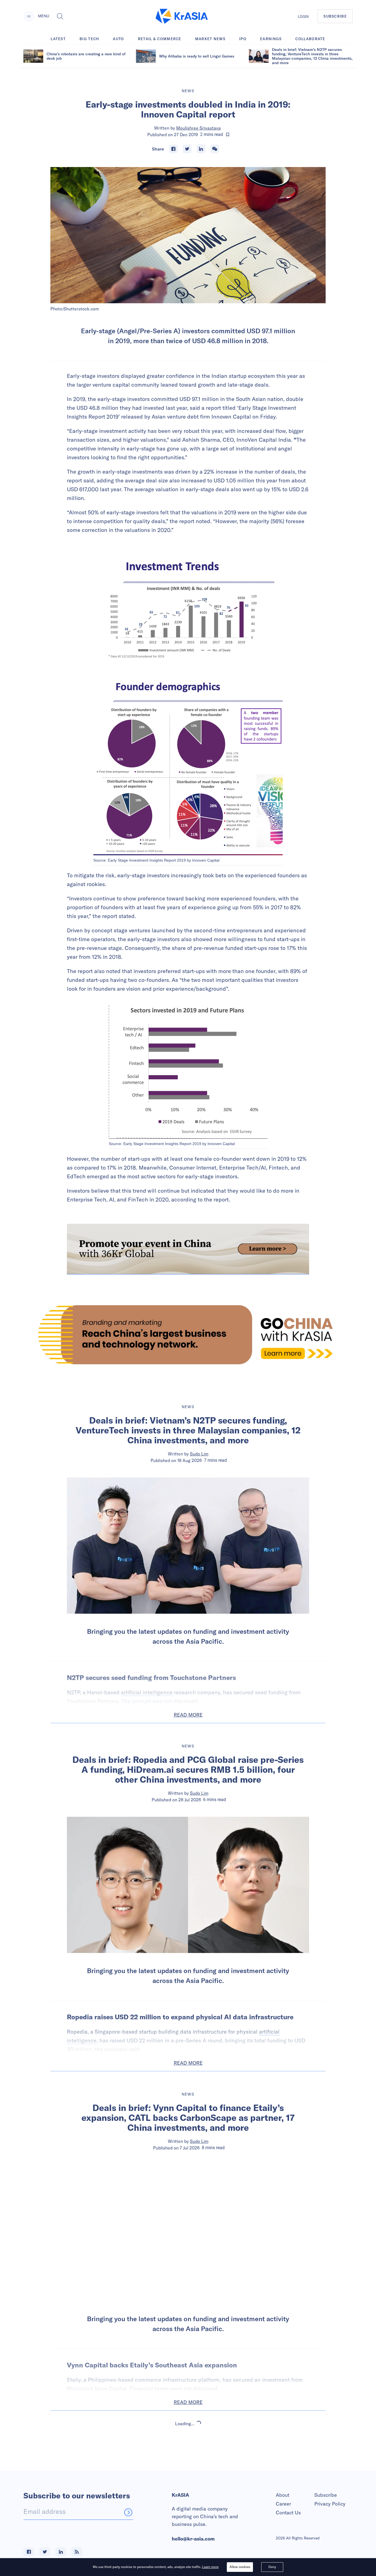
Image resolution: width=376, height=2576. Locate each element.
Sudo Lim (199, 1454)
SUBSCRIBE (335, 16)
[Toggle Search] (60, 16)
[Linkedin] (201, 149)
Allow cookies (240, 2567)
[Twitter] (187, 149)
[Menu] (29, 16)
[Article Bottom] (188, 1249)
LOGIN (303, 17)
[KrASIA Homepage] (182, 16)
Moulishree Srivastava (198, 128)
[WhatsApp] (215, 149)
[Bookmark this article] (228, 135)
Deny (272, 2567)
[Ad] (188, 1335)
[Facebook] (173, 149)
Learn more (210, 2567)
